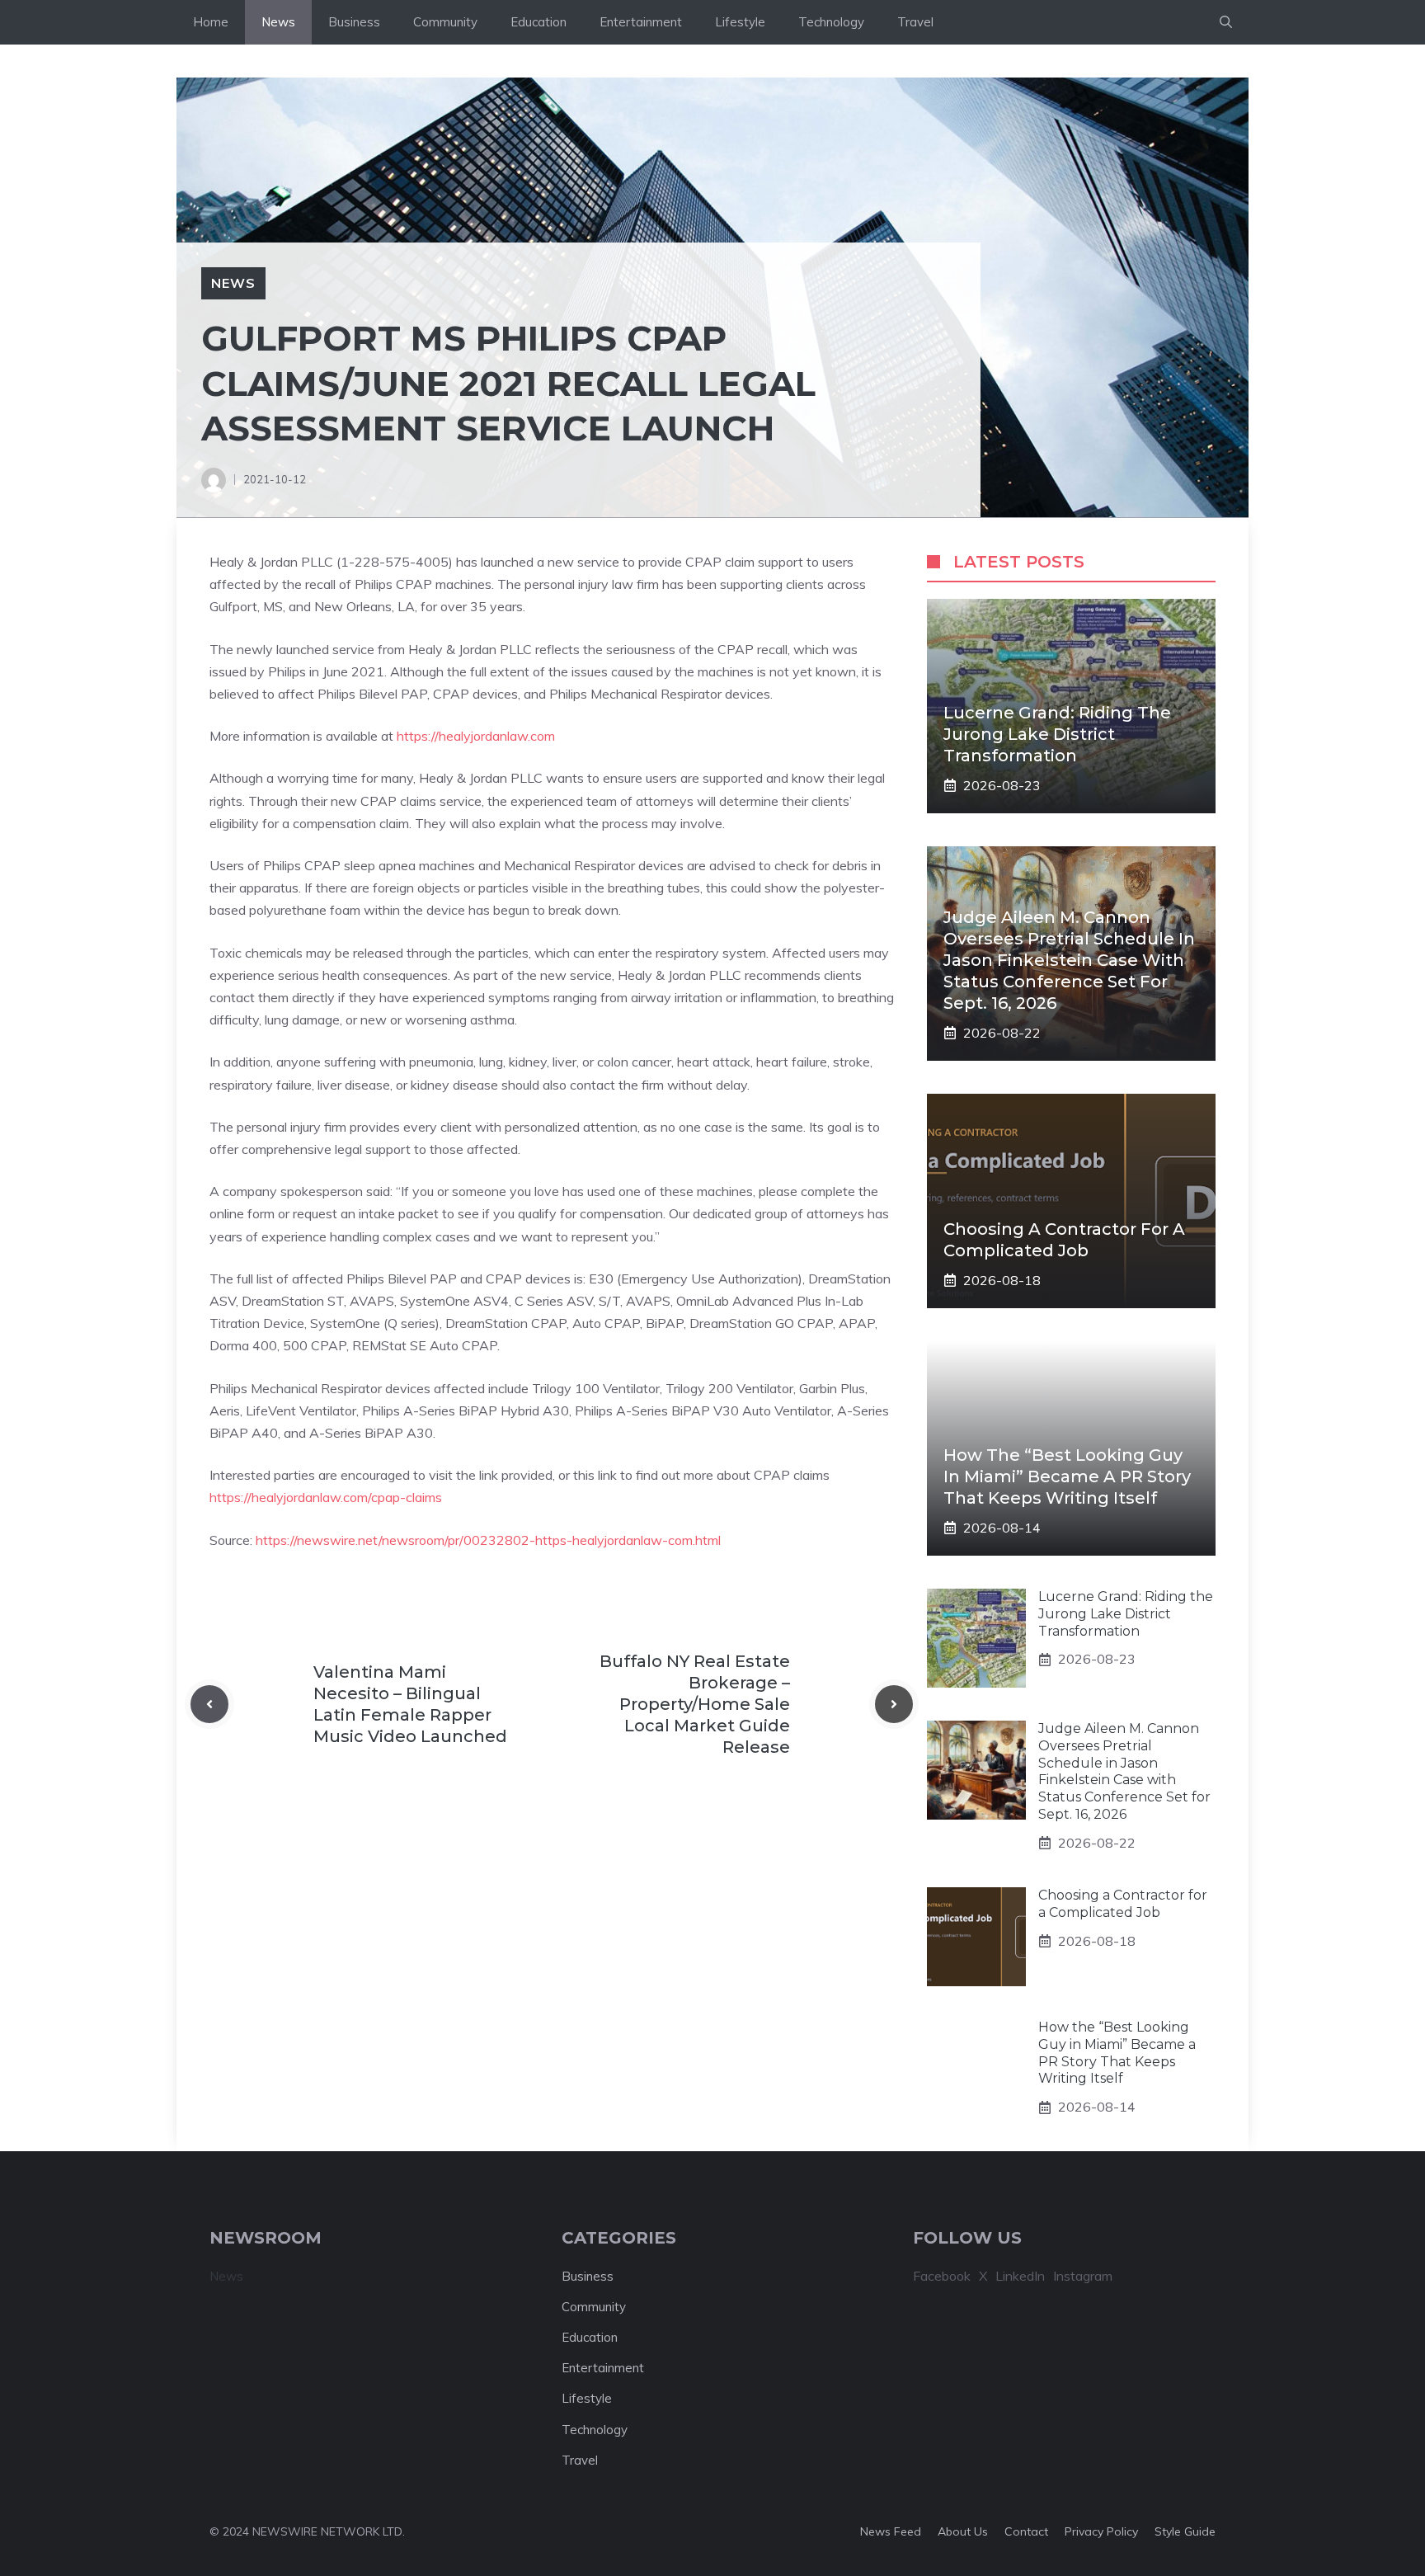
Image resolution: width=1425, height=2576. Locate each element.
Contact (1026, 2531)
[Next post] (894, 1704)
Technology (831, 22)
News (278, 22)
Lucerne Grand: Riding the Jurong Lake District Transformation (1057, 734)
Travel (915, 22)
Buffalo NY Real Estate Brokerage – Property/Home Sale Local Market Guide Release (695, 1704)
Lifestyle (740, 22)
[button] (1226, 22)
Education (538, 22)
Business (354, 22)
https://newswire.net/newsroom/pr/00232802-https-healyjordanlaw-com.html (488, 1540)
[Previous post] (209, 1704)
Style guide (1185, 2531)
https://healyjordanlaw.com (476, 736)
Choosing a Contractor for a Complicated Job (1123, 1904)
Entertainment (641, 22)
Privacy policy (1101, 2531)
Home (211, 22)
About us (963, 2531)
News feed (891, 2531)
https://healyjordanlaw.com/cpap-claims (326, 1497)
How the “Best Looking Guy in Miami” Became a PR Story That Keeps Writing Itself (1067, 1476)
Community (445, 22)
